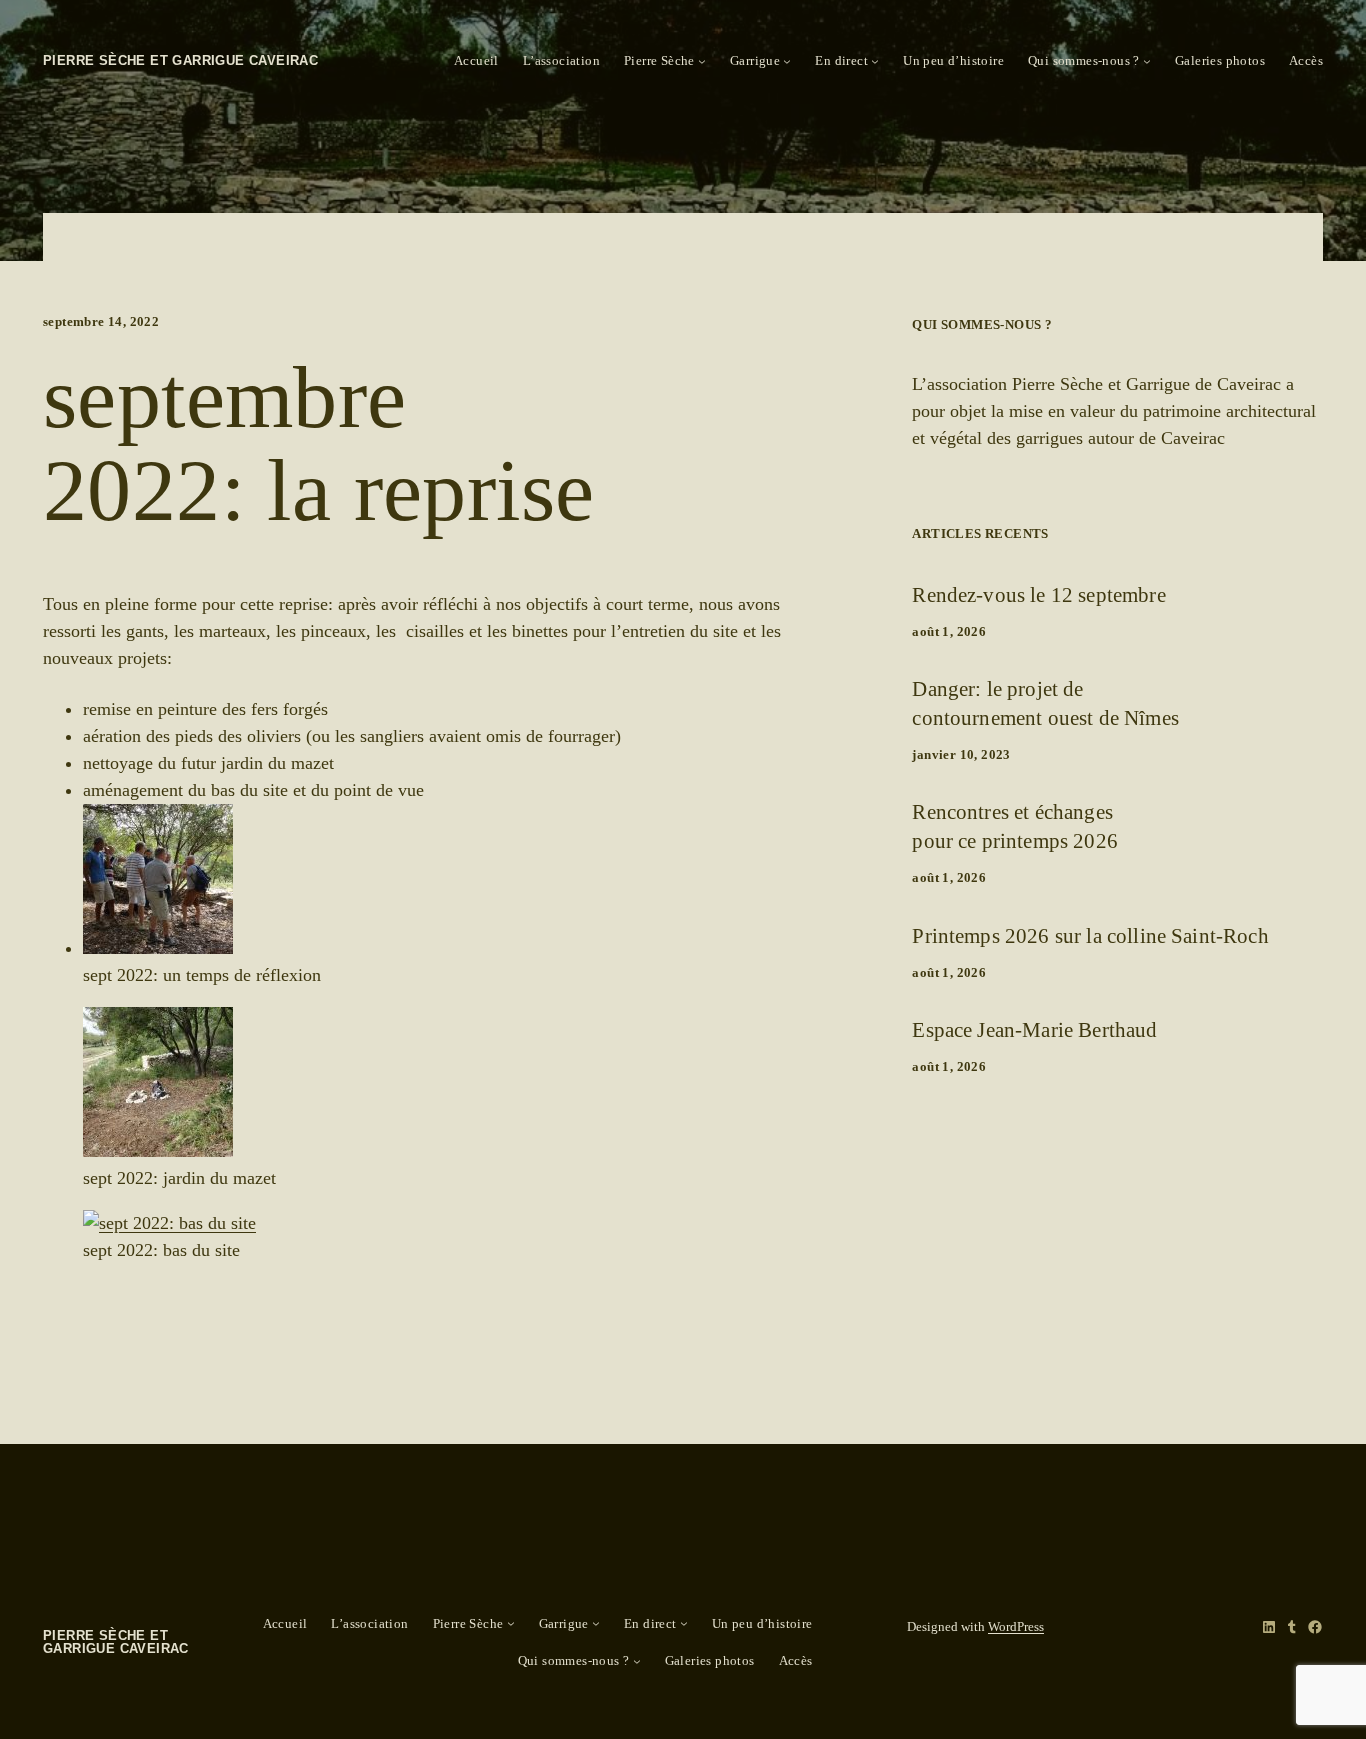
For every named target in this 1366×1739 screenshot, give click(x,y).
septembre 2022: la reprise (318, 444)
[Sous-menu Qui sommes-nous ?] (1147, 61)
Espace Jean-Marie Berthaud (1034, 1029)
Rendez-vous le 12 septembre (1038, 594)
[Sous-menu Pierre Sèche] (702, 61)
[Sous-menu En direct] (875, 61)
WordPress (1016, 1626)
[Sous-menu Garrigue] (787, 61)
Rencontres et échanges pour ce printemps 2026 (1015, 826)
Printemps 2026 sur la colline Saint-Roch (1090, 935)
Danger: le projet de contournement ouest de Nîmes (1045, 703)
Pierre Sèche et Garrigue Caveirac (180, 60)
